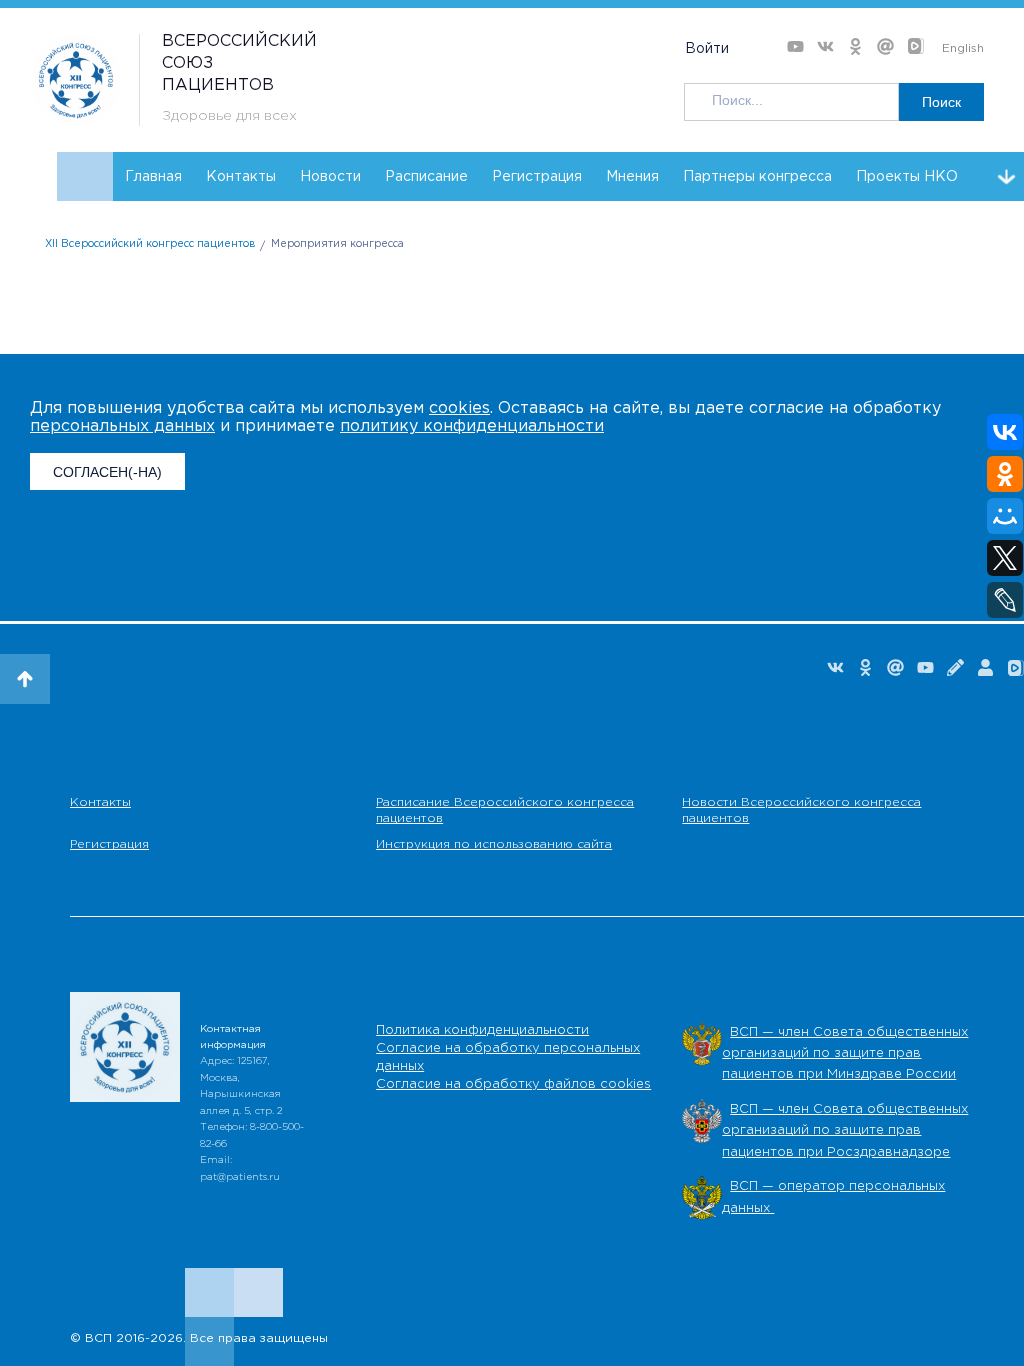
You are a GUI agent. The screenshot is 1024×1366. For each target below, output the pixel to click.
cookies (459, 408)
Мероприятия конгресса (337, 244)
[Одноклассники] (1005, 474)
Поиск (941, 102)
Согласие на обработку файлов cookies (513, 1084)
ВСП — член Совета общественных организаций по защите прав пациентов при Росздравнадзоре (845, 1131)
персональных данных (122, 426)
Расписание (426, 177)
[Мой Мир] (1005, 516)
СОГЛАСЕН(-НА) (107, 472)
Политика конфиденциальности (482, 1030)
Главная (153, 177)
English (963, 48)
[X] (1005, 558)
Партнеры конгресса (757, 177)
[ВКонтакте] (1005, 432)
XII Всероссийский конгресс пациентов (150, 244)
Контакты (241, 177)
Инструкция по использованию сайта (494, 844)
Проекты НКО (907, 177)
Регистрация (537, 177)
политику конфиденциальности (472, 426)
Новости (330, 177)
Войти (707, 49)
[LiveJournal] (1005, 600)
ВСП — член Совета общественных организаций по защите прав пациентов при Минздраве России (845, 1054)
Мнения (632, 177)
